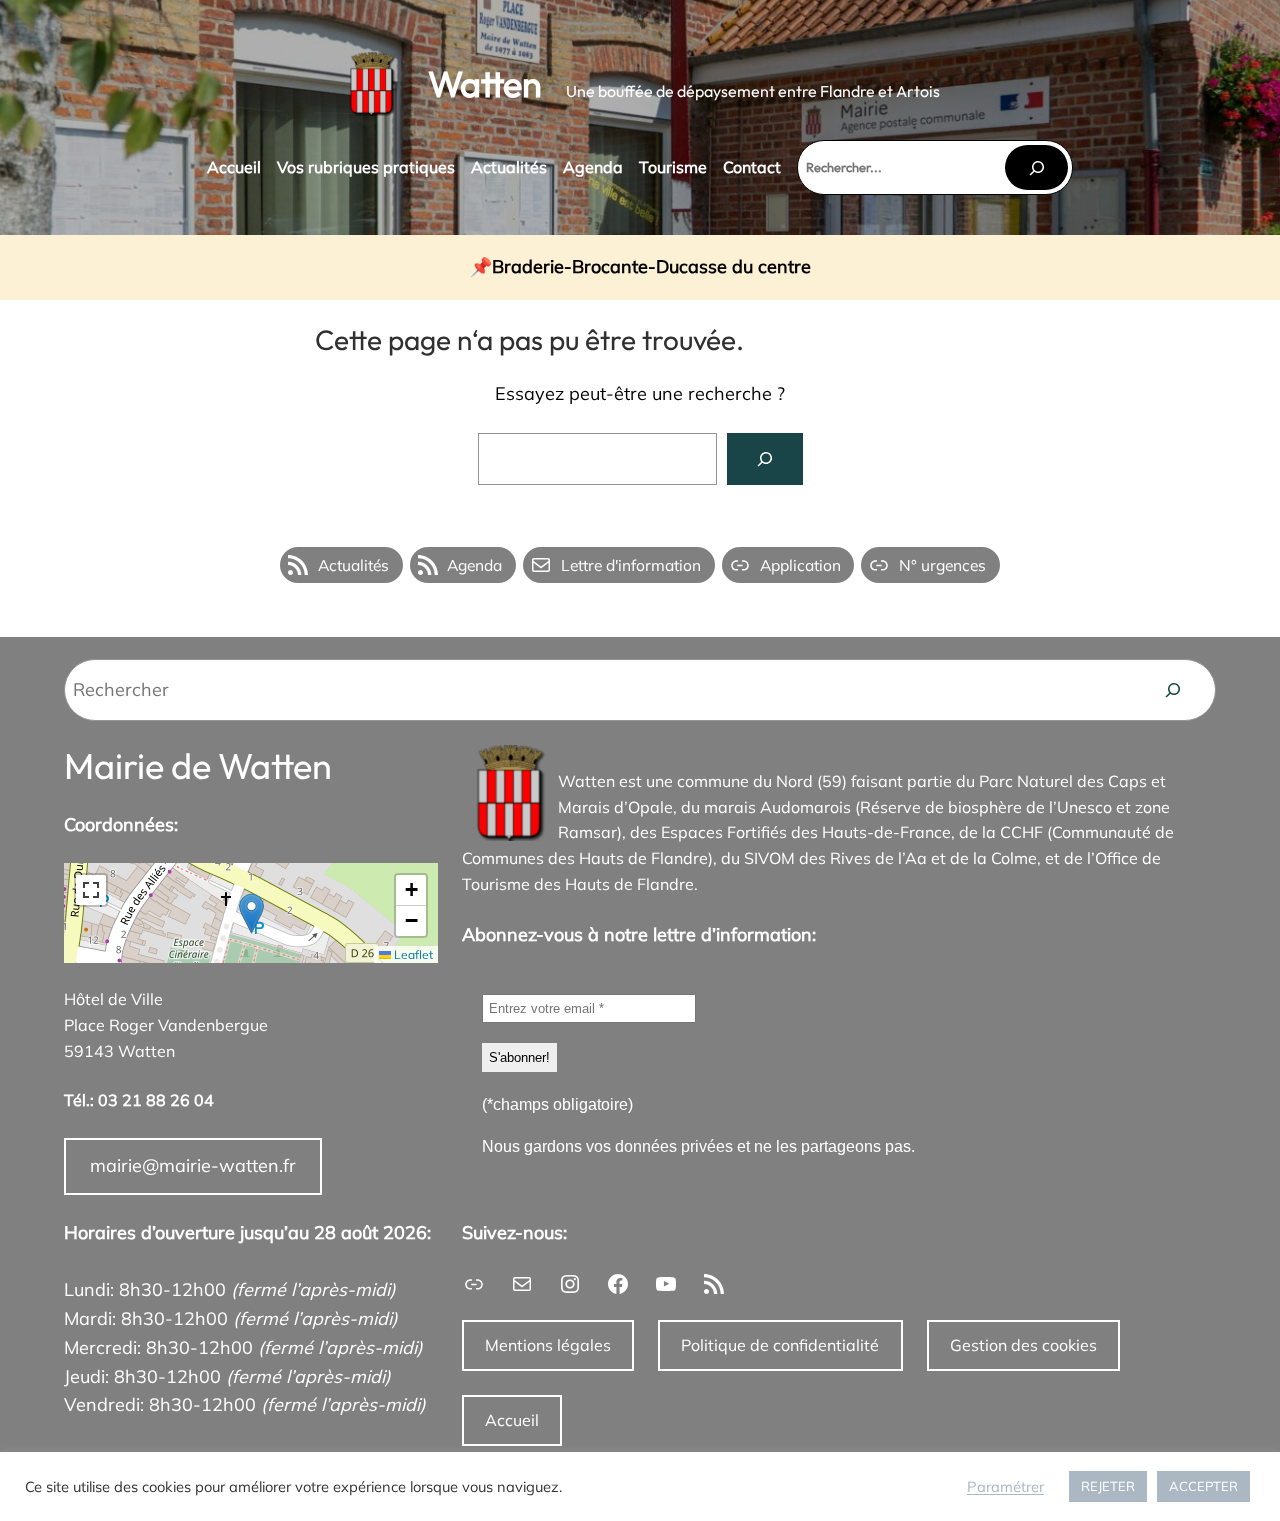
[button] (251, 913)
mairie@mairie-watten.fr (193, 1165)
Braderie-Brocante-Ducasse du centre (651, 267)
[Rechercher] (1036, 167)
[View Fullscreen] (91, 890)
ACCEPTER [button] (1203, 1486)
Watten (485, 83)
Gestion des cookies (1023, 1345)
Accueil (512, 1420)
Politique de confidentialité (780, 1345)
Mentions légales (548, 1345)
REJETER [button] (1108, 1486)
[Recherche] (1173, 690)
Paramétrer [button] (1005, 1487)
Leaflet (412, 954)
